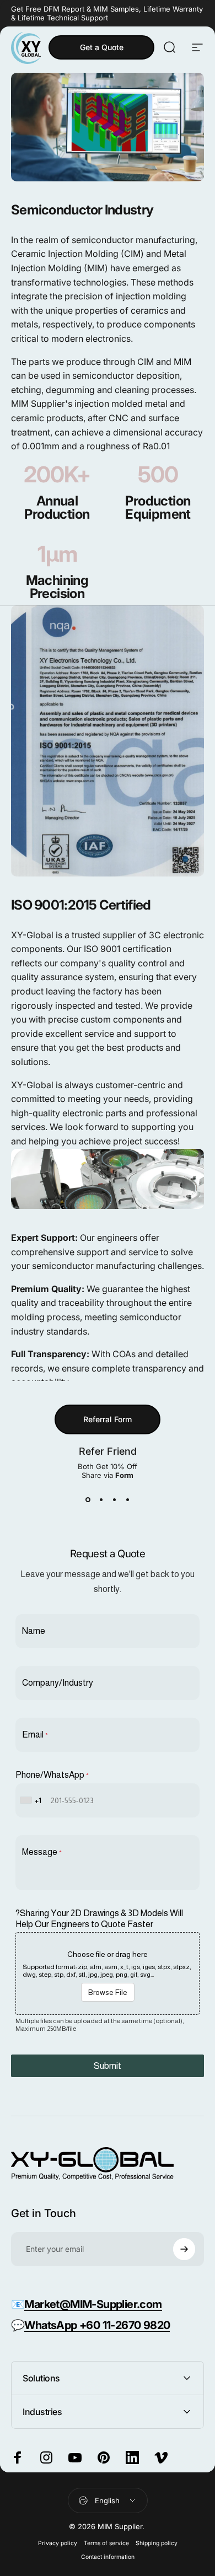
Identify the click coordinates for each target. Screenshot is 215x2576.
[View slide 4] (127, 1499)
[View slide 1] (88, 1499)
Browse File (108, 1992)
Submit (108, 2066)
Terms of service (106, 2543)
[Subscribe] (184, 2249)
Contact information (108, 2557)
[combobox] (32, 1800)
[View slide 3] (114, 1499)
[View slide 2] (101, 1499)
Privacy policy (58, 2543)
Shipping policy (157, 2543)
